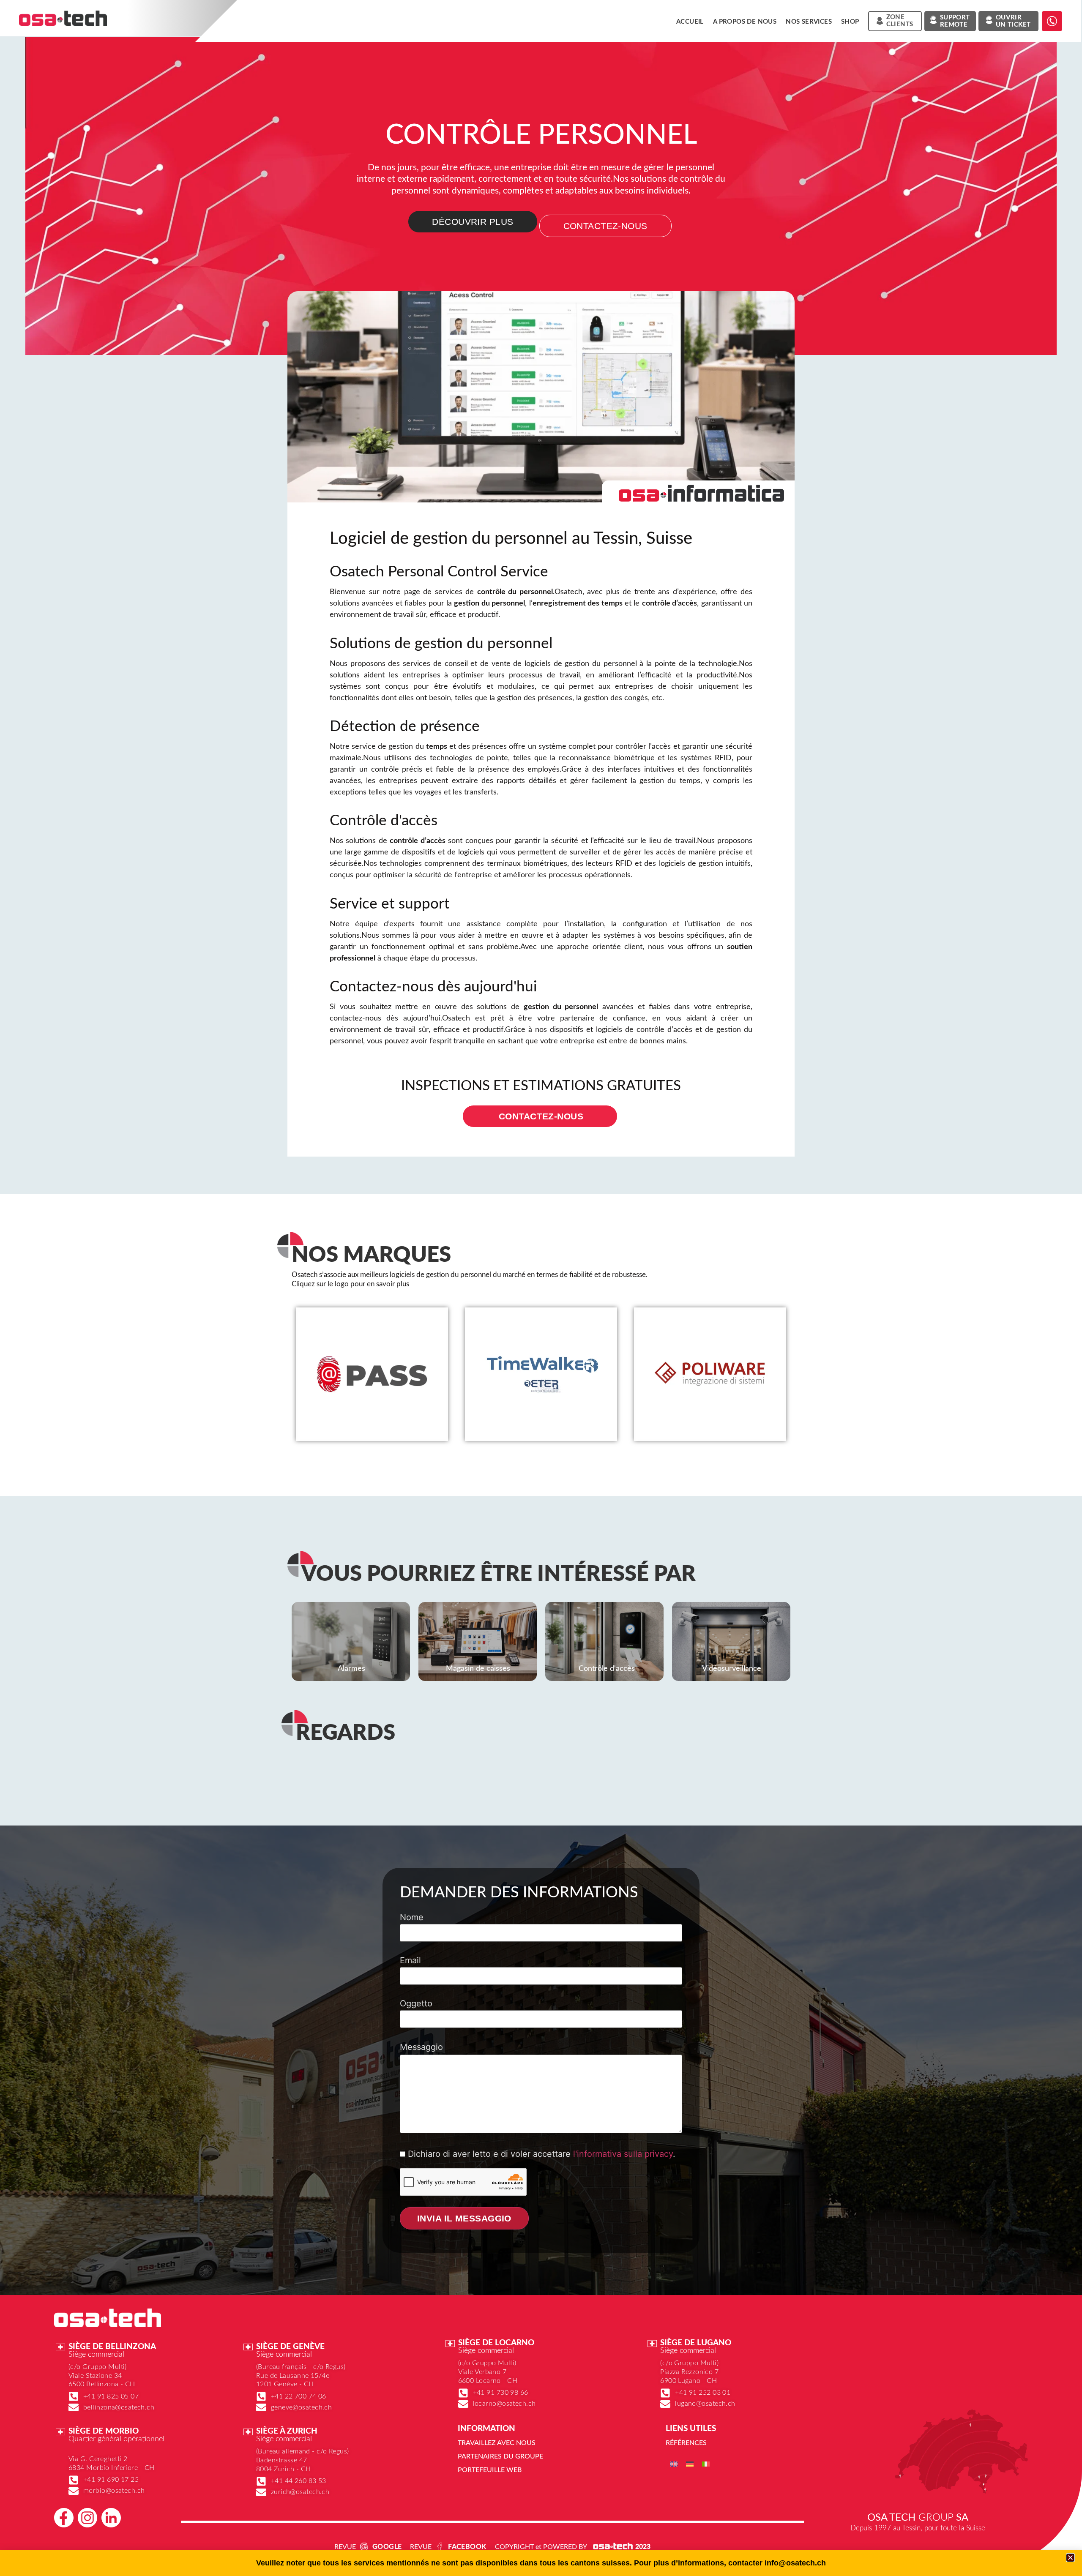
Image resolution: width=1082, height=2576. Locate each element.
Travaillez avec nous (497, 2443)
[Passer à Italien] (706, 2464)
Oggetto (416, 2004)
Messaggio (421, 2047)
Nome (412, 1918)
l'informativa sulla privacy (623, 2154)
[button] (1070, 2558)
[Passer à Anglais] (674, 2464)
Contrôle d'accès (607, 1669)
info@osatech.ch (795, 2563)
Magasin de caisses (478, 1669)
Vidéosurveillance (732, 1669)
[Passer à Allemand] (690, 2464)
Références (686, 2443)
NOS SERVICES (809, 22)
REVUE (345, 2547)
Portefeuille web (490, 2470)
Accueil (690, 22)
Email (410, 1961)
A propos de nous (745, 22)
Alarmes (351, 1669)
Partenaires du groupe (500, 2456)
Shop (850, 22)
